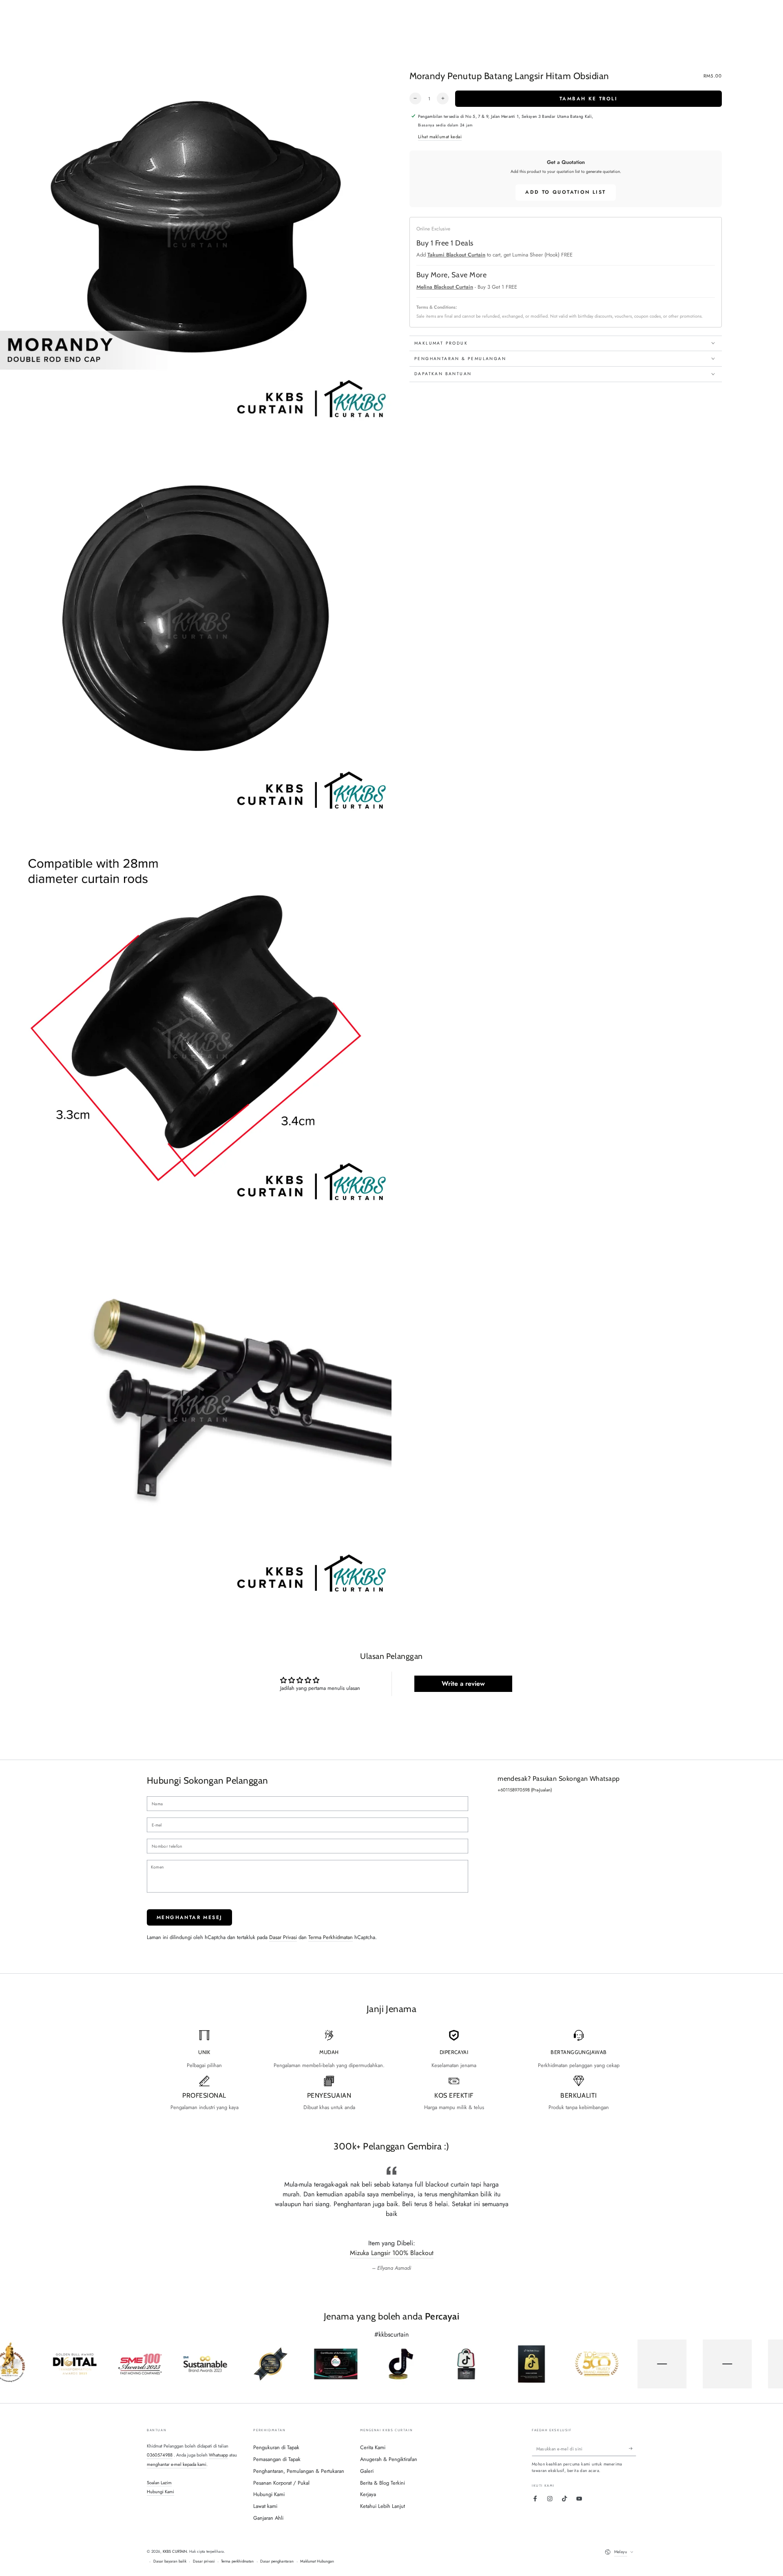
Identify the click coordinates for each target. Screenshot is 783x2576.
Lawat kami (265, 2506)
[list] (391, 2071)
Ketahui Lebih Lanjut (383, 2506)
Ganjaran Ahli (268, 2518)
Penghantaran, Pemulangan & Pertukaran (299, 2471)
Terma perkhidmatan (237, 2561)
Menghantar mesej (189, 1917)
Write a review (463, 1684)
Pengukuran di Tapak (276, 2447)
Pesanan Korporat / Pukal (281, 2483)
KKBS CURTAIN (175, 2552)
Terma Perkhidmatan (331, 1937)
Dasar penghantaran (277, 2561)
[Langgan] (633, 2449)
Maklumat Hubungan (317, 2561)
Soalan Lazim (159, 2483)
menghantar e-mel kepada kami (177, 2464)
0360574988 (160, 2455)
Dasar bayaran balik (170, 2561)
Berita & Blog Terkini (383, 2483)
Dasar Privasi (283, 1937)
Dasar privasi (204, 2561)
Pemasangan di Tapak (277, 2459)
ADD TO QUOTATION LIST (565, 192)
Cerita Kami (373, 2447)
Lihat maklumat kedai (440, 137)
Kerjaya (368, 2494)
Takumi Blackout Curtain (456, 255)
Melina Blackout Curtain (445, 286)
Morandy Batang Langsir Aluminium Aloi (392, 2253)
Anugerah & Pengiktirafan (389, 2459)
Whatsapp (218, 2455)
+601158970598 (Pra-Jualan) (525, 1790)
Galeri (367, 2471)
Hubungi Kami (160, 2492)
